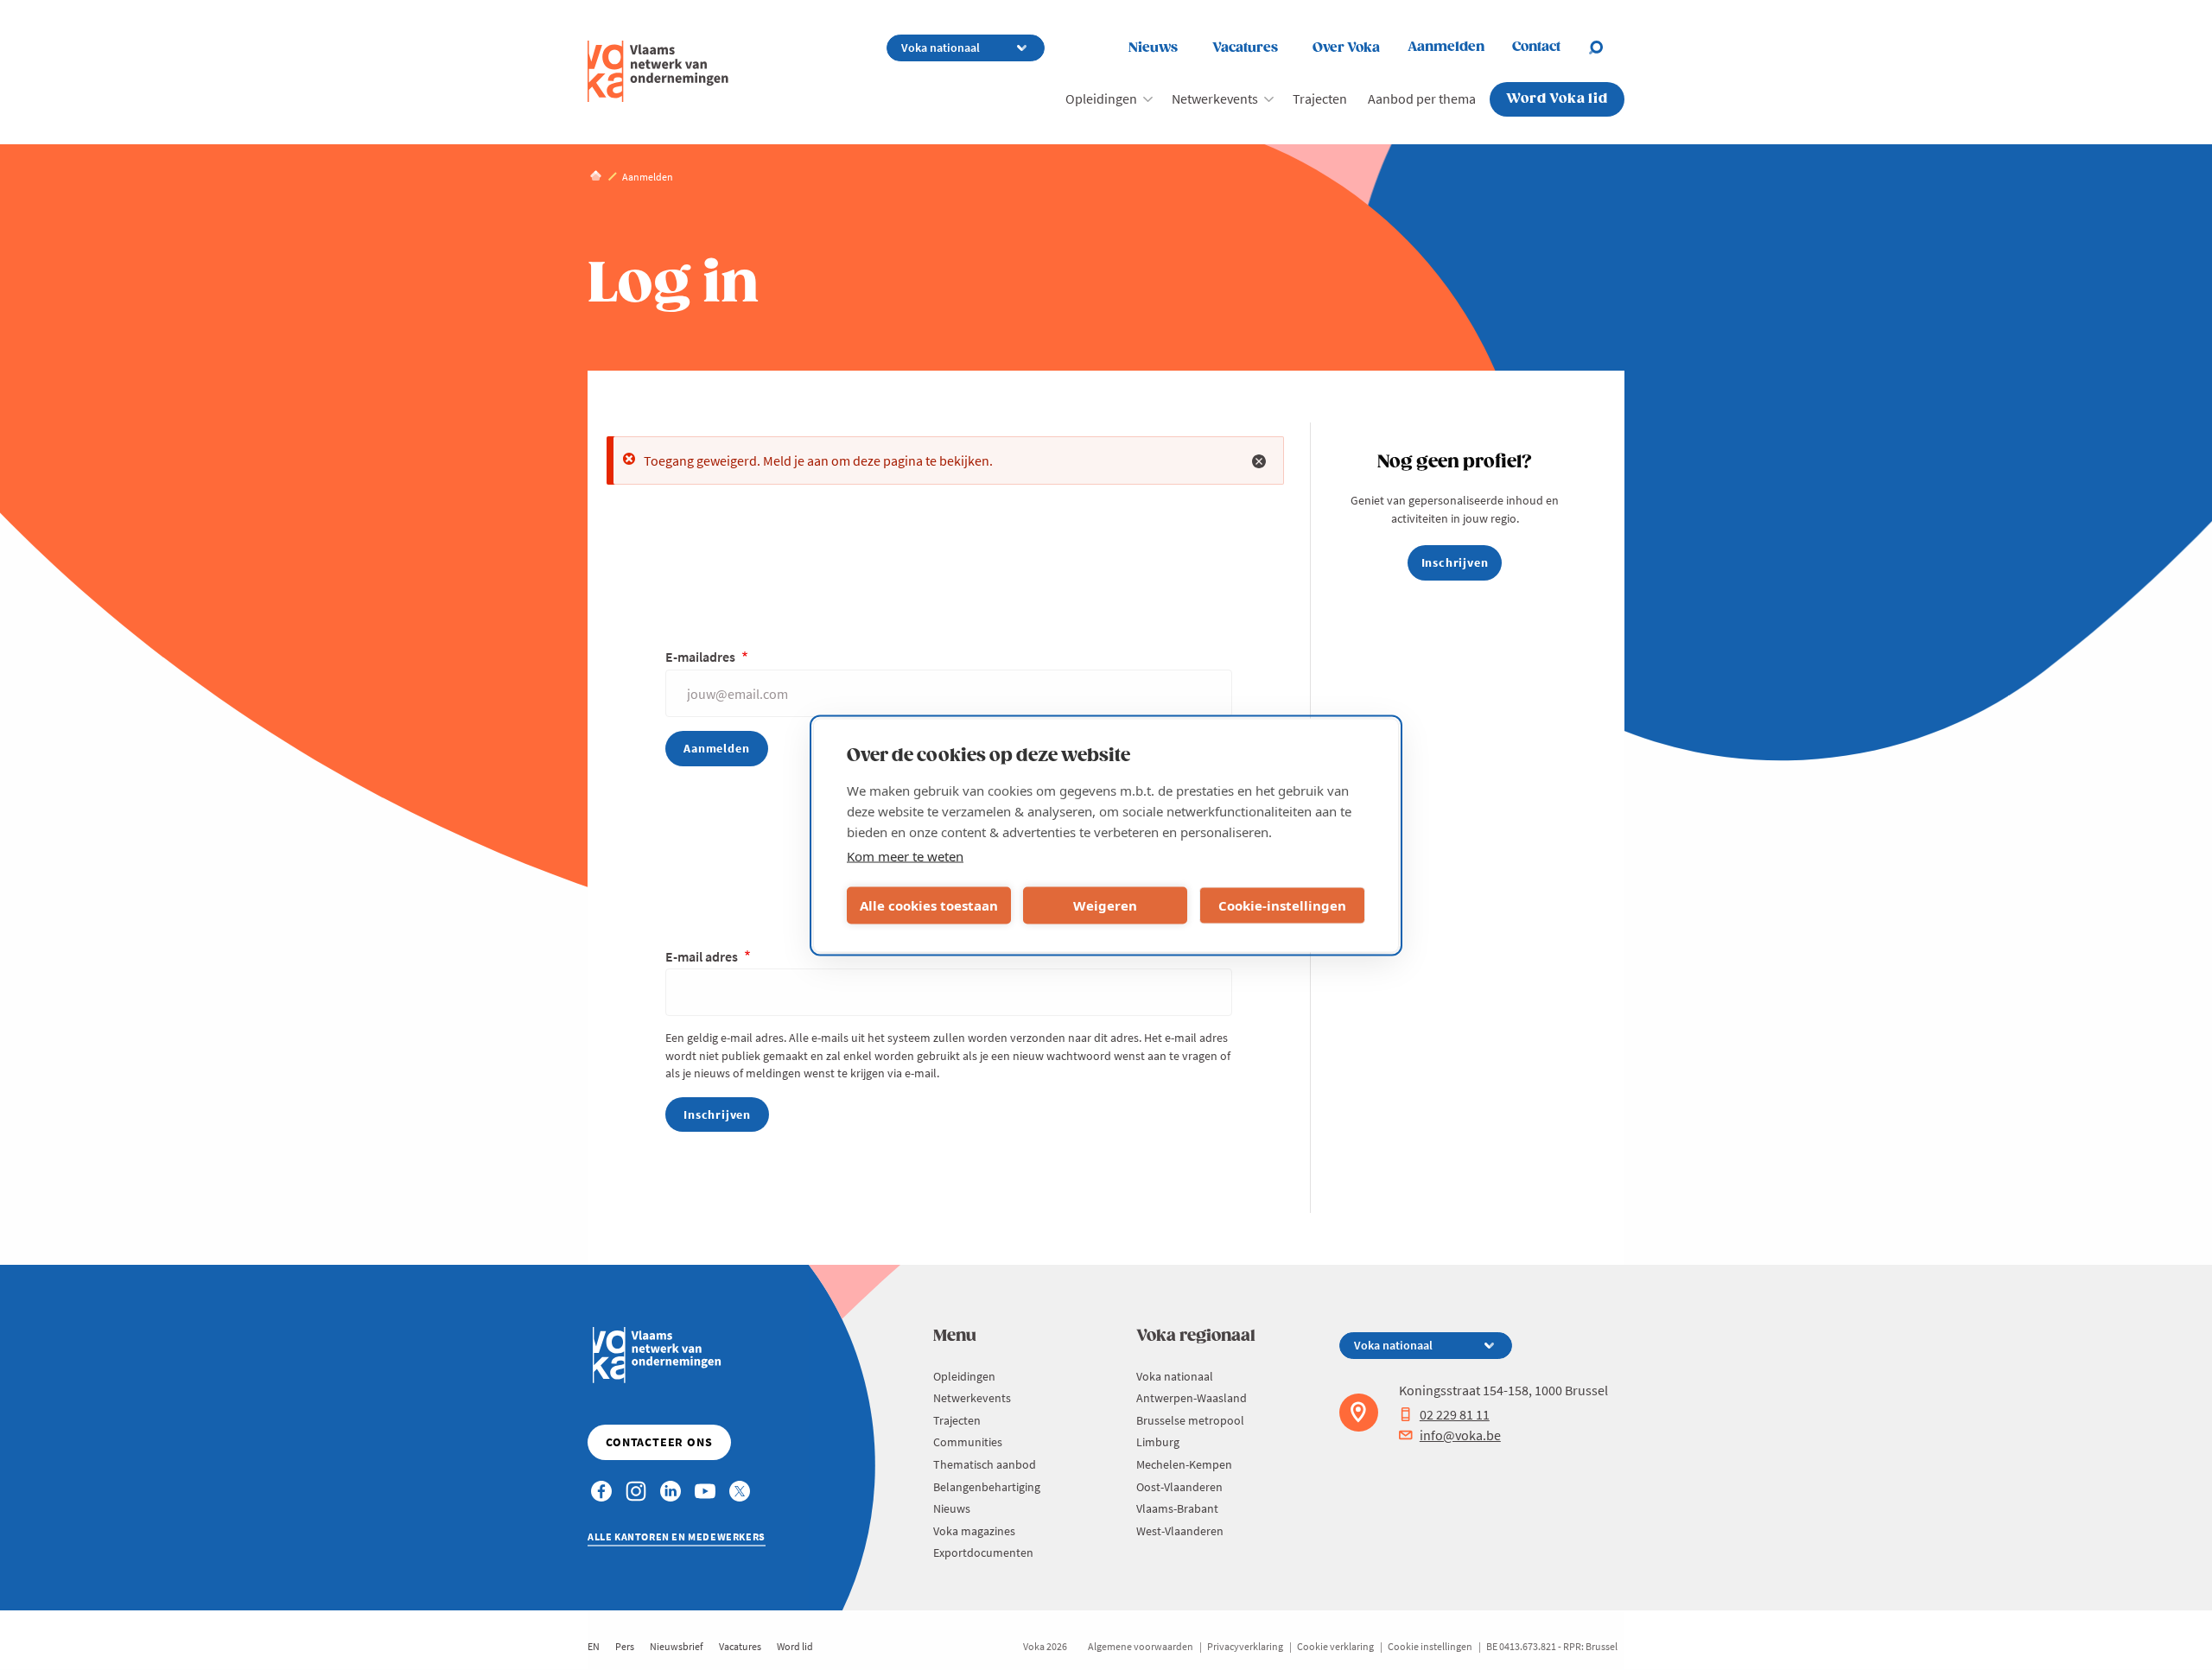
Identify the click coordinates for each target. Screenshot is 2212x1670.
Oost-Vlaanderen (1179, 1487)
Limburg (1158, 1442)
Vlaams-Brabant (1177, 1508)
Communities (968, 1442)
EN (594, 1646)
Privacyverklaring (1245, 1646)
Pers (625, 1646)
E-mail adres (703, 956)
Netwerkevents (1215, 98)
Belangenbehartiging (987, 1487)
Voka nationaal (1175, 1376)
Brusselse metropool (1190, 1420)
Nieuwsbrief (677, 1646)
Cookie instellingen (1430, 1646)
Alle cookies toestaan (929, 905)
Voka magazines (974, 1531)
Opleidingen (1101, 98)
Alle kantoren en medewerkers (677, 1537)
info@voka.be (1460, 1435)
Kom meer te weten (905, 855)
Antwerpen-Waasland (1192, 1398)
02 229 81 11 (1455, 1414)
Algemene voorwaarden (1141, 1646)
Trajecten (1320, 98)
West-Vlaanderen (1180, 1531)
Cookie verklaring (1335, 1646)
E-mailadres (702, 657)
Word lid (795, 1646)
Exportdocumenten (983, 1553)
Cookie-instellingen (1282, 905)
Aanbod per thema (1422, 98)
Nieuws (1153, 48)
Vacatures (1245, 48)
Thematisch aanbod (985, 1464)
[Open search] (1606, 48)
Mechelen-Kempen (1184, 1464)
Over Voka (1346, 48)
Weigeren (1105, 905)
